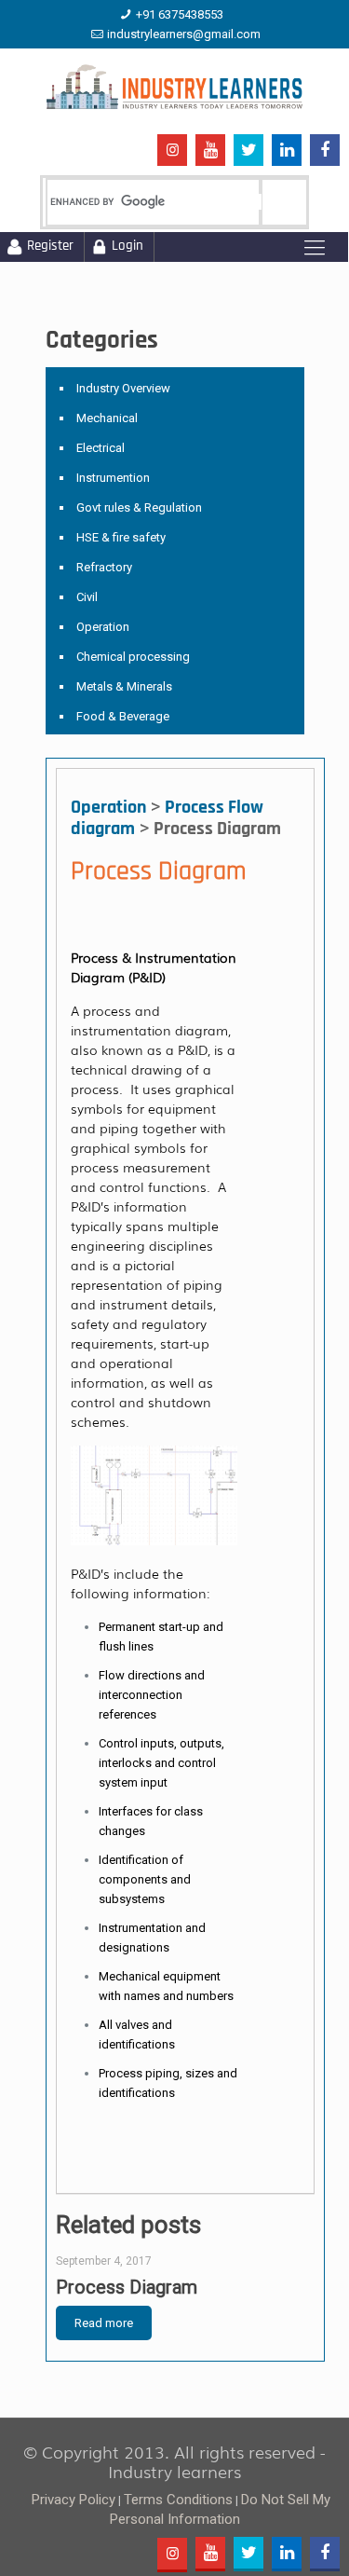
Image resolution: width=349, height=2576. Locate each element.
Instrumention (113, 478)
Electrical (101, 448)
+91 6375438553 (180, 14)
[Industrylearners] (174, 86)
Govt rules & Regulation (139, 507)
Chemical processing (133, 657)
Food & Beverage (123, 716)
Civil (87, 597)
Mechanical (107, 418)
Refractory (104, 567)
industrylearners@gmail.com (184, 34)
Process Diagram (127, 2287)
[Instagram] (172, 151)
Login (128, 247)
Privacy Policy (74, 2500)
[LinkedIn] (287, 151)
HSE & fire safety (121, 537)
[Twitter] (248, 151)
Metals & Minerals (124, 686)
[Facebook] (325, 151)
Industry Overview (123, 388)
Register (50, 247)
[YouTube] (210, 151)
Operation (103, 627)
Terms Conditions (178, 2500)
